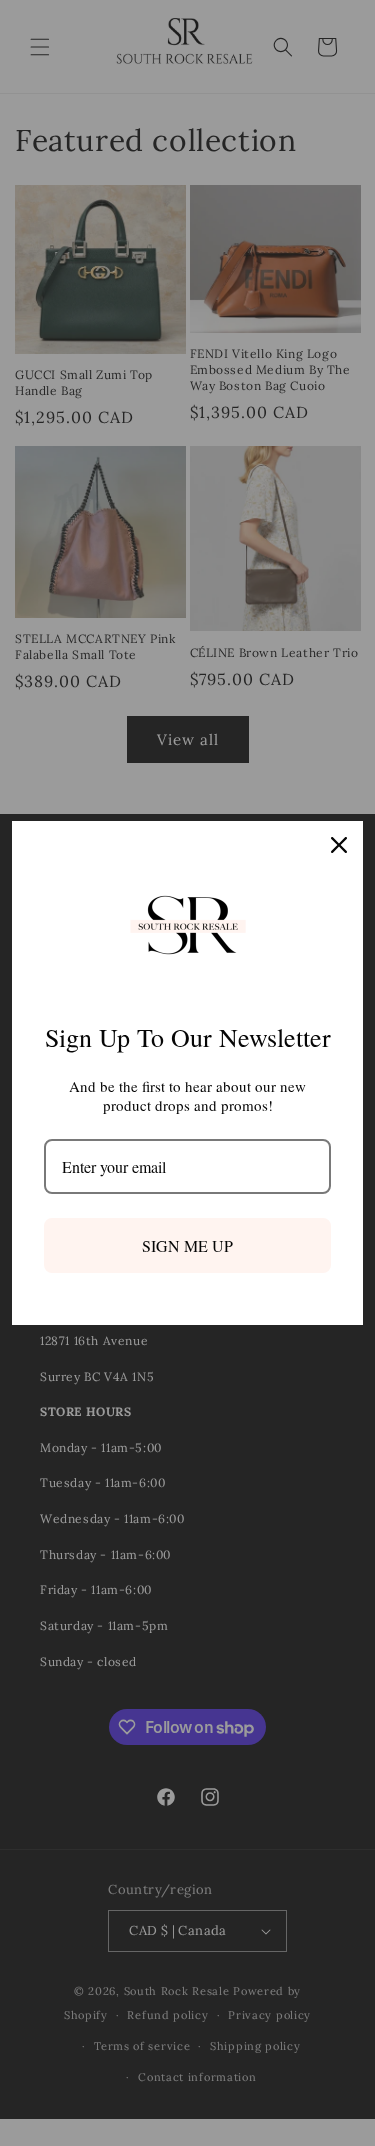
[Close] (339, 845)
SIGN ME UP (187, 1245)
